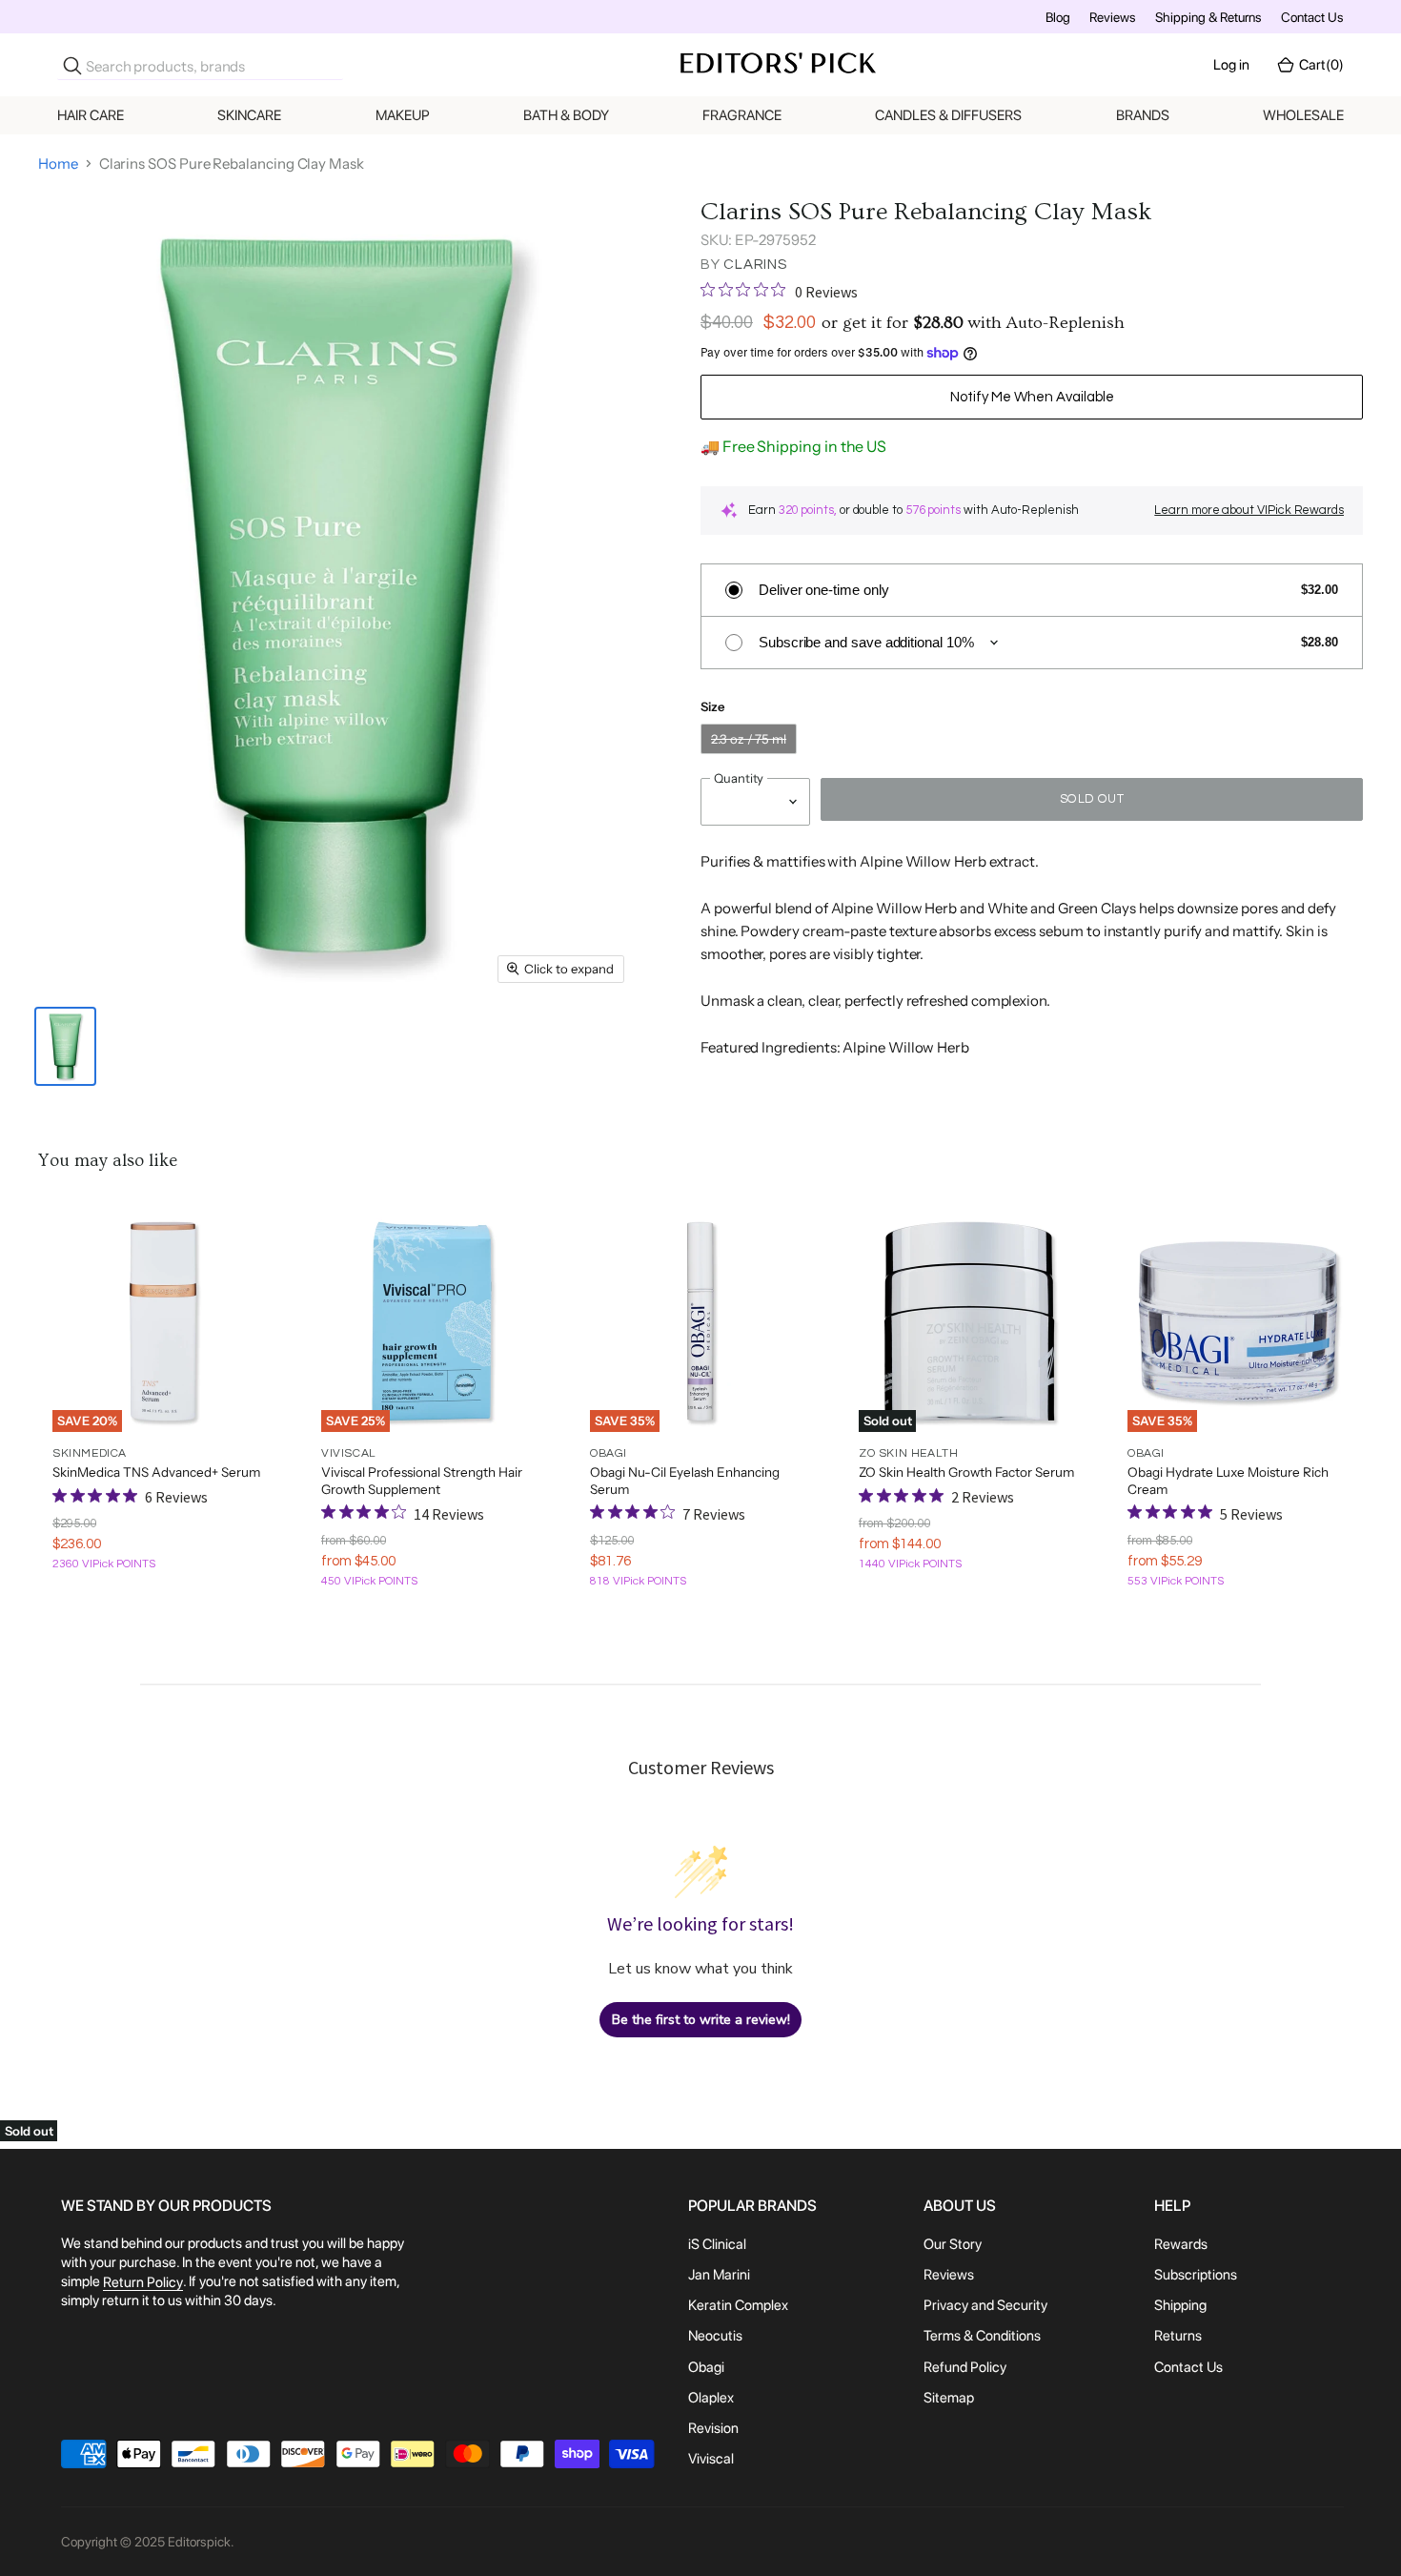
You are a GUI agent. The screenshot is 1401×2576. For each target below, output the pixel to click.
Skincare (249, 115)
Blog (1058, 17)
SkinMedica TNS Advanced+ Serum (156, 1472)
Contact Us (1312, 17)
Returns (1178, 2337)
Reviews (1113, 17)
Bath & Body (566, 115)
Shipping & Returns (1208, 17)
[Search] (72, 66)
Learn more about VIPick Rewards (1249, 510)
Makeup (403, 115)
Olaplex (711, 2398)
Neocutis (715, 2337)
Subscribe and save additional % (866, 642)
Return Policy (143, 2282)
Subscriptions (1196, 2275)
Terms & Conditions (982, 2337)
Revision (713, 2428)
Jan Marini (719, 2275)
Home (58, 164)
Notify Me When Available (1032, 397)
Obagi (706, 2367)
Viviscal (711, 2459)
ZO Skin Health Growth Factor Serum (966, 1472)
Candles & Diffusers (948, 115)
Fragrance (742, 115)
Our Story (953, 2244)
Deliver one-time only (823, 590)
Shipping (1180, 2305)
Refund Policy (965, 2367)
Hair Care (91, 115)
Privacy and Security (985, 2305)
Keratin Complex (738, 2305)
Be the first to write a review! (701, 2020)
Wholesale (1303, 115)
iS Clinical (717, 2244)
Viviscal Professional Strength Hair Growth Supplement (422, 1481)
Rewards (1181, 2244)
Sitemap (949, 2398)
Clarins (755, 265)
